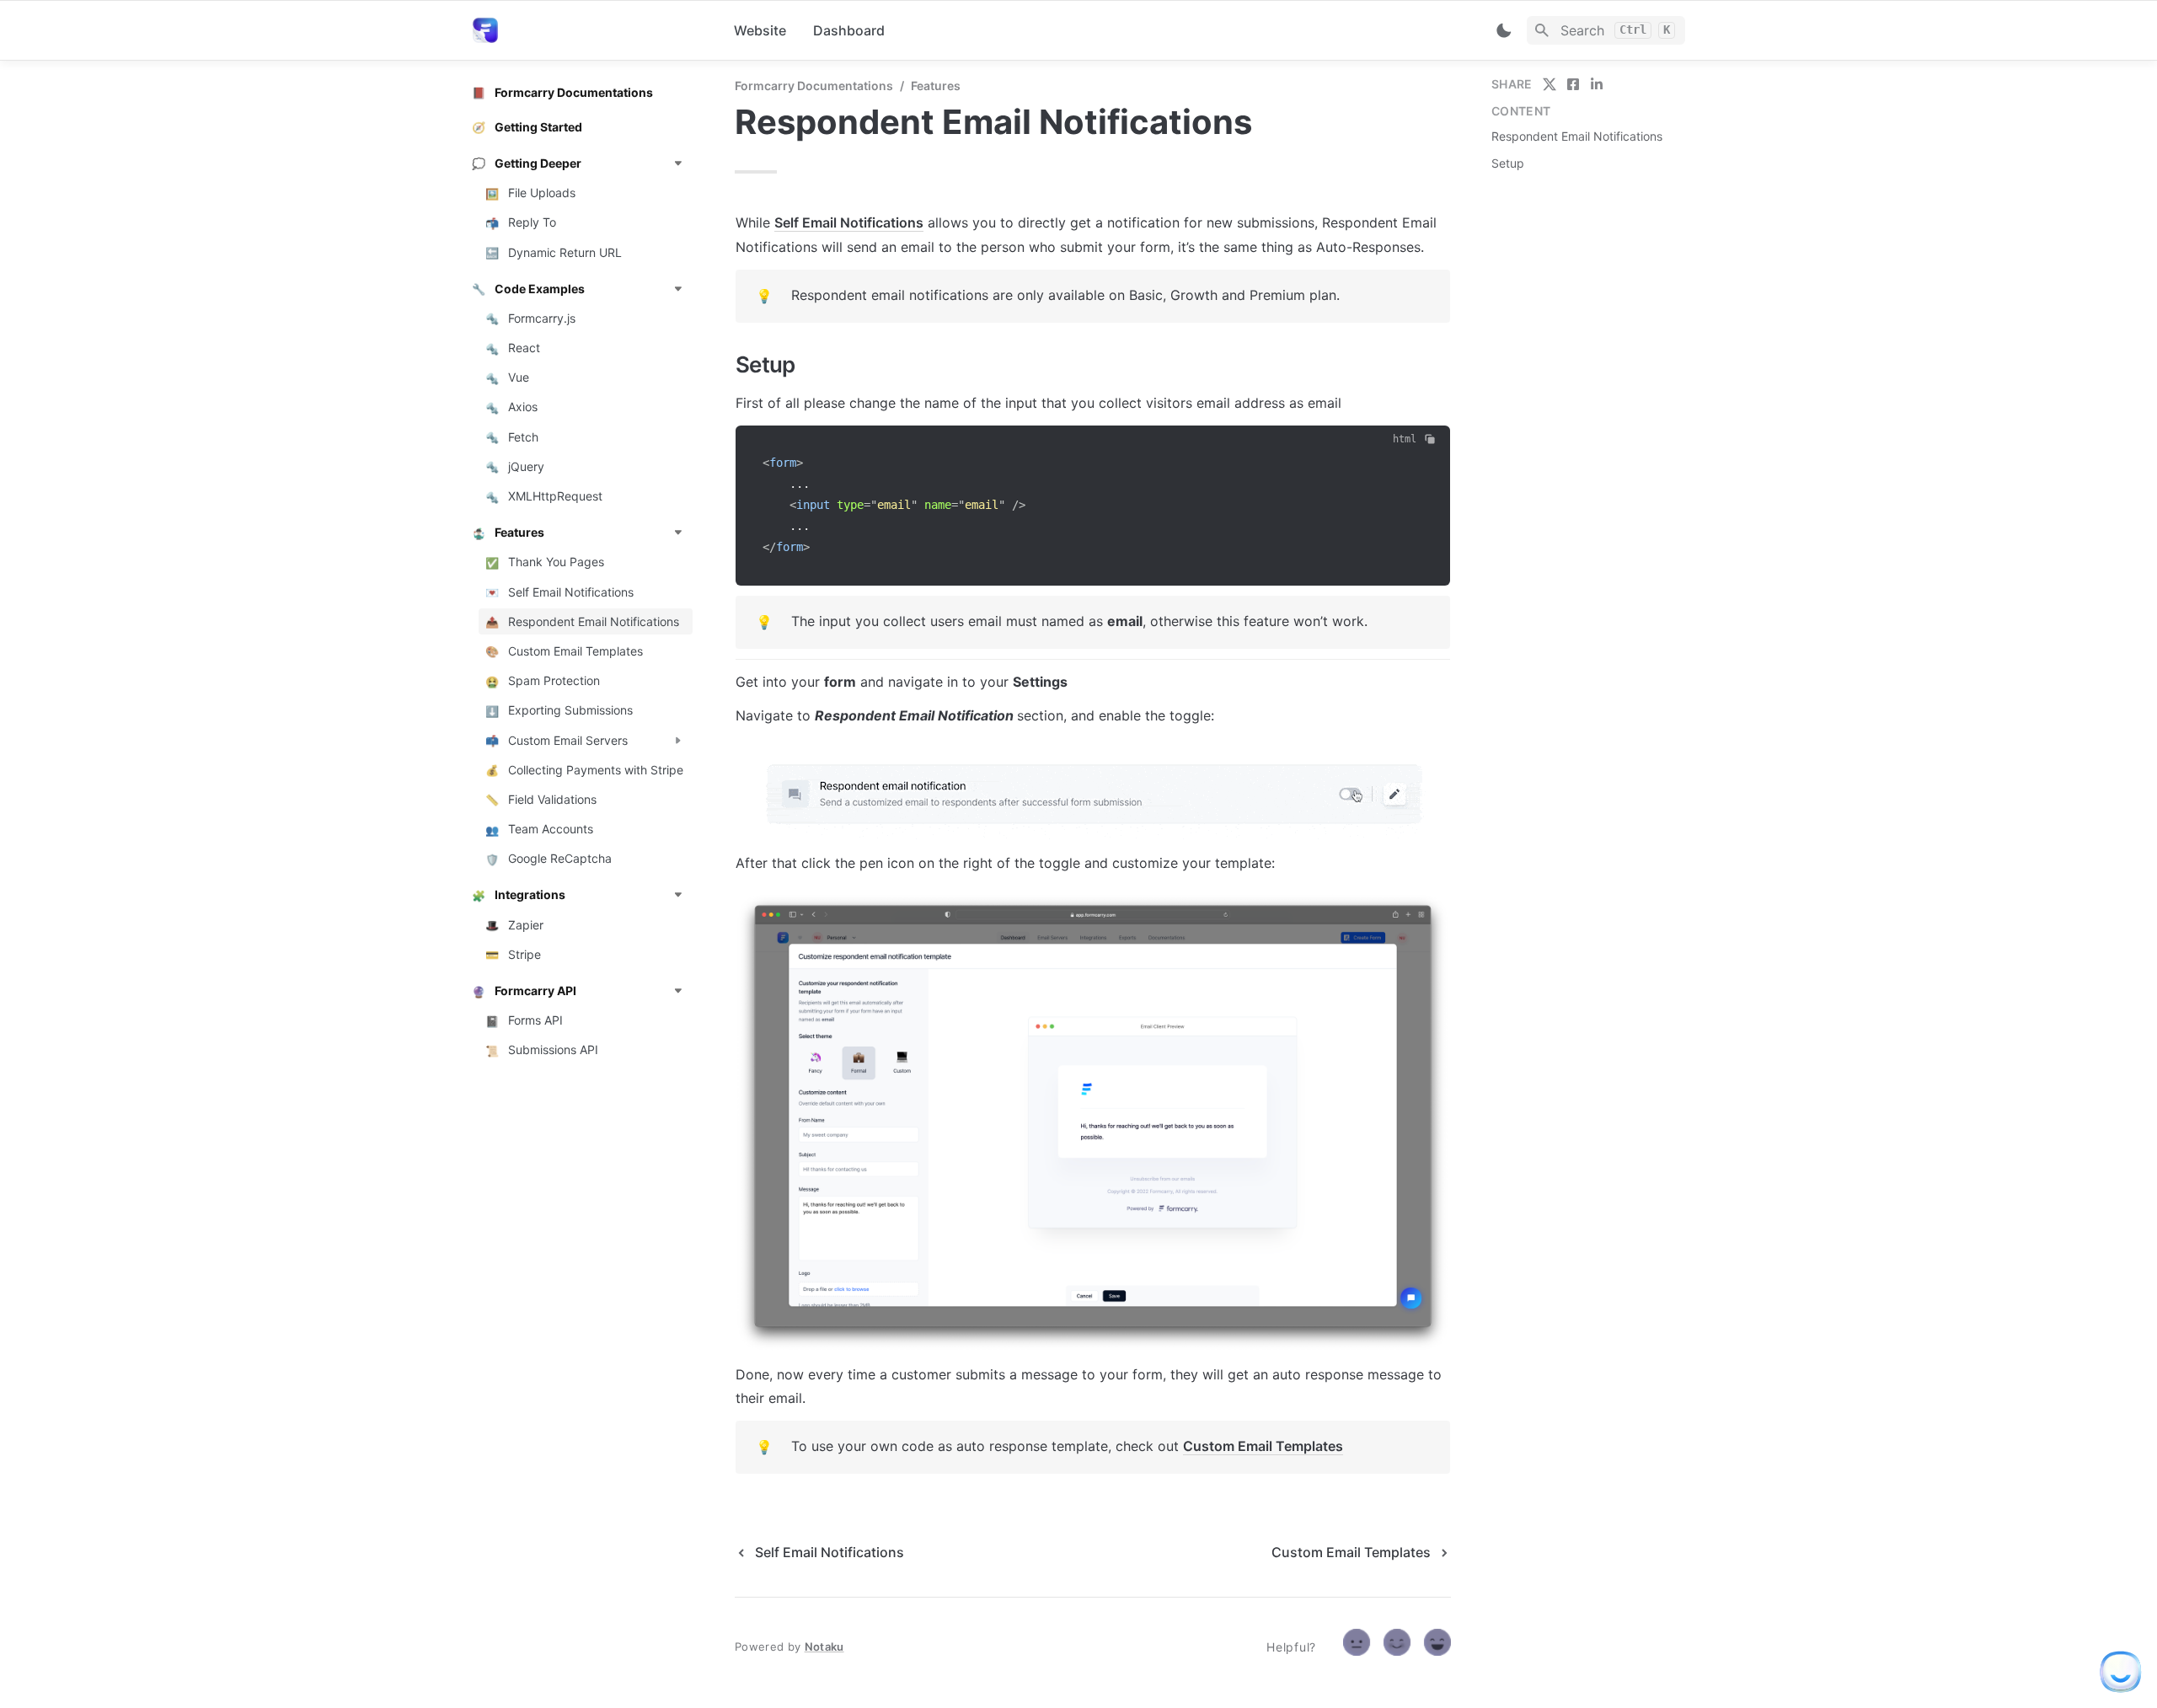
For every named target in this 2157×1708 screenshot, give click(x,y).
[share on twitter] (1550, 84)
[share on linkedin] (1597, 84)
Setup (1508, 163)
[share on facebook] (1573, 84)
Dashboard (849, 30)
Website (760, 30)
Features (936, 86)
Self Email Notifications (849, 222)
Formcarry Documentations (814, 86)
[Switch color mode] (1504, 30)
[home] (589, 30)
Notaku (824, 1646)
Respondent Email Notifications (1577, 136)
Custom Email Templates (1263, 1446)
